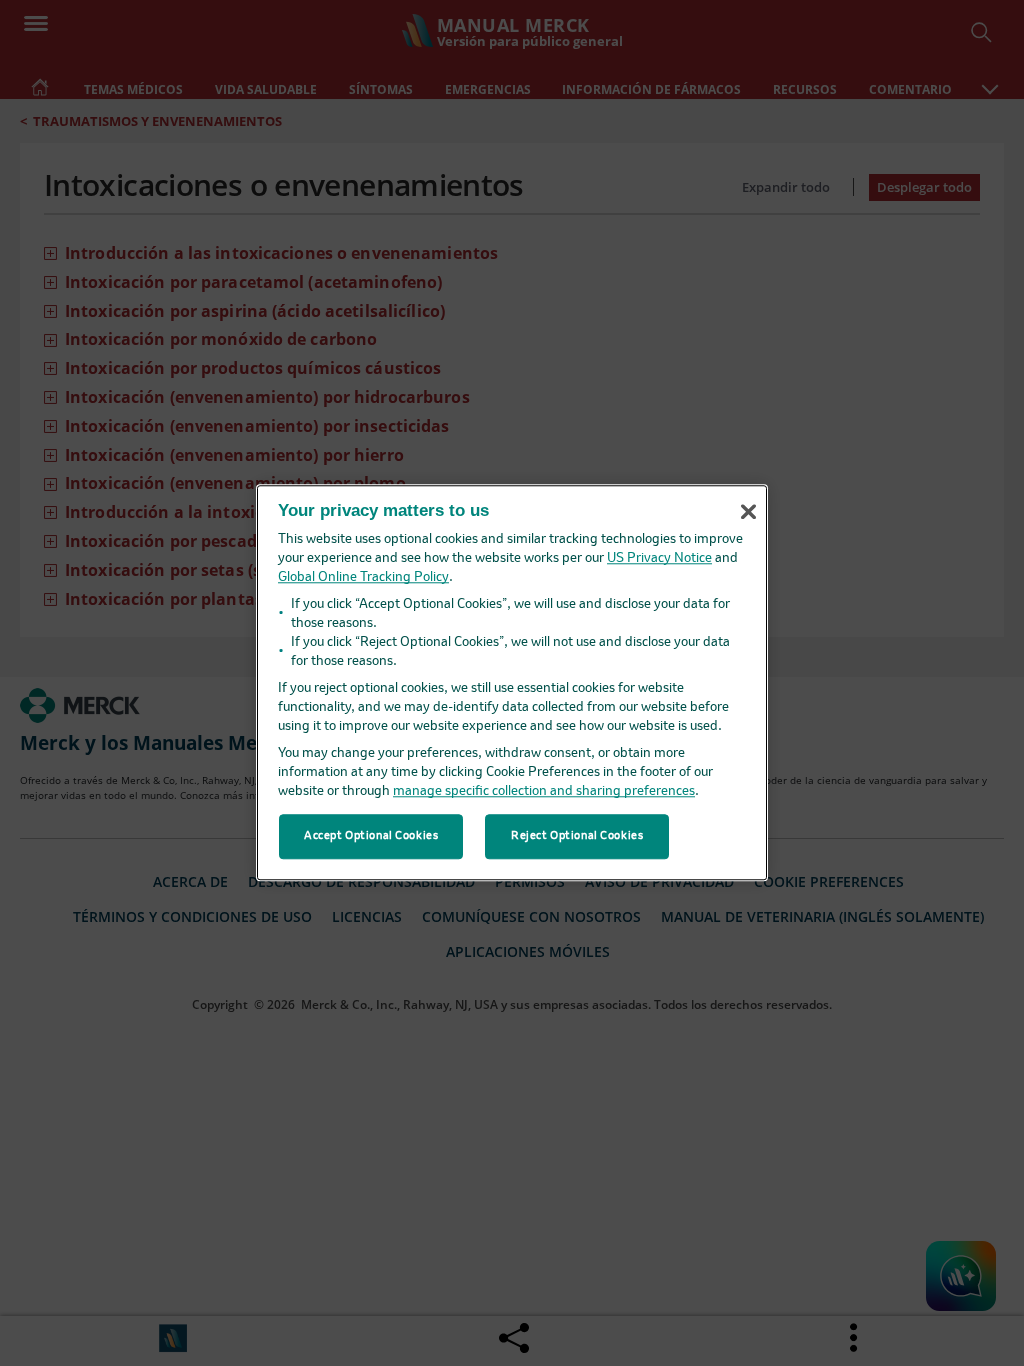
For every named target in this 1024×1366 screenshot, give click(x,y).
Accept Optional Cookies (371, 836)
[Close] (748, 512)
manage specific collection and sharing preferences (544, 792)
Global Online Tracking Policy (363, 578)
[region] (512, 682)
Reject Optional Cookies (577, 836)
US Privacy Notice (659, 559)
